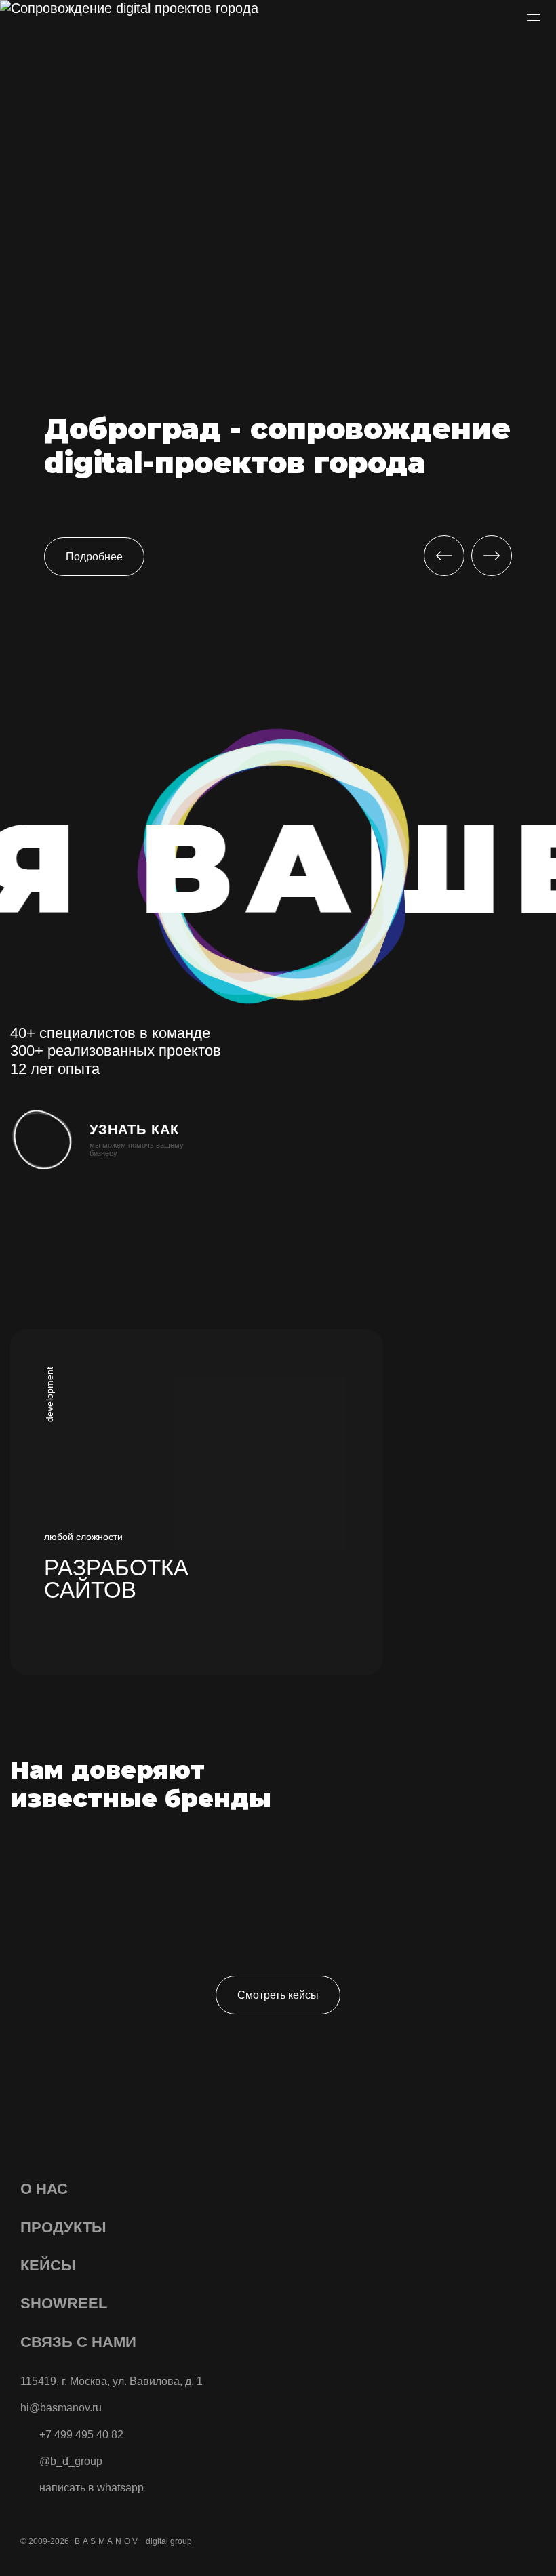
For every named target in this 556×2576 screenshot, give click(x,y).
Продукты (63, 2227)
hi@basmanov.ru (61, 2408)
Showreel (64, 2303)
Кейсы (48, 2265)
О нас (44, 2189)
